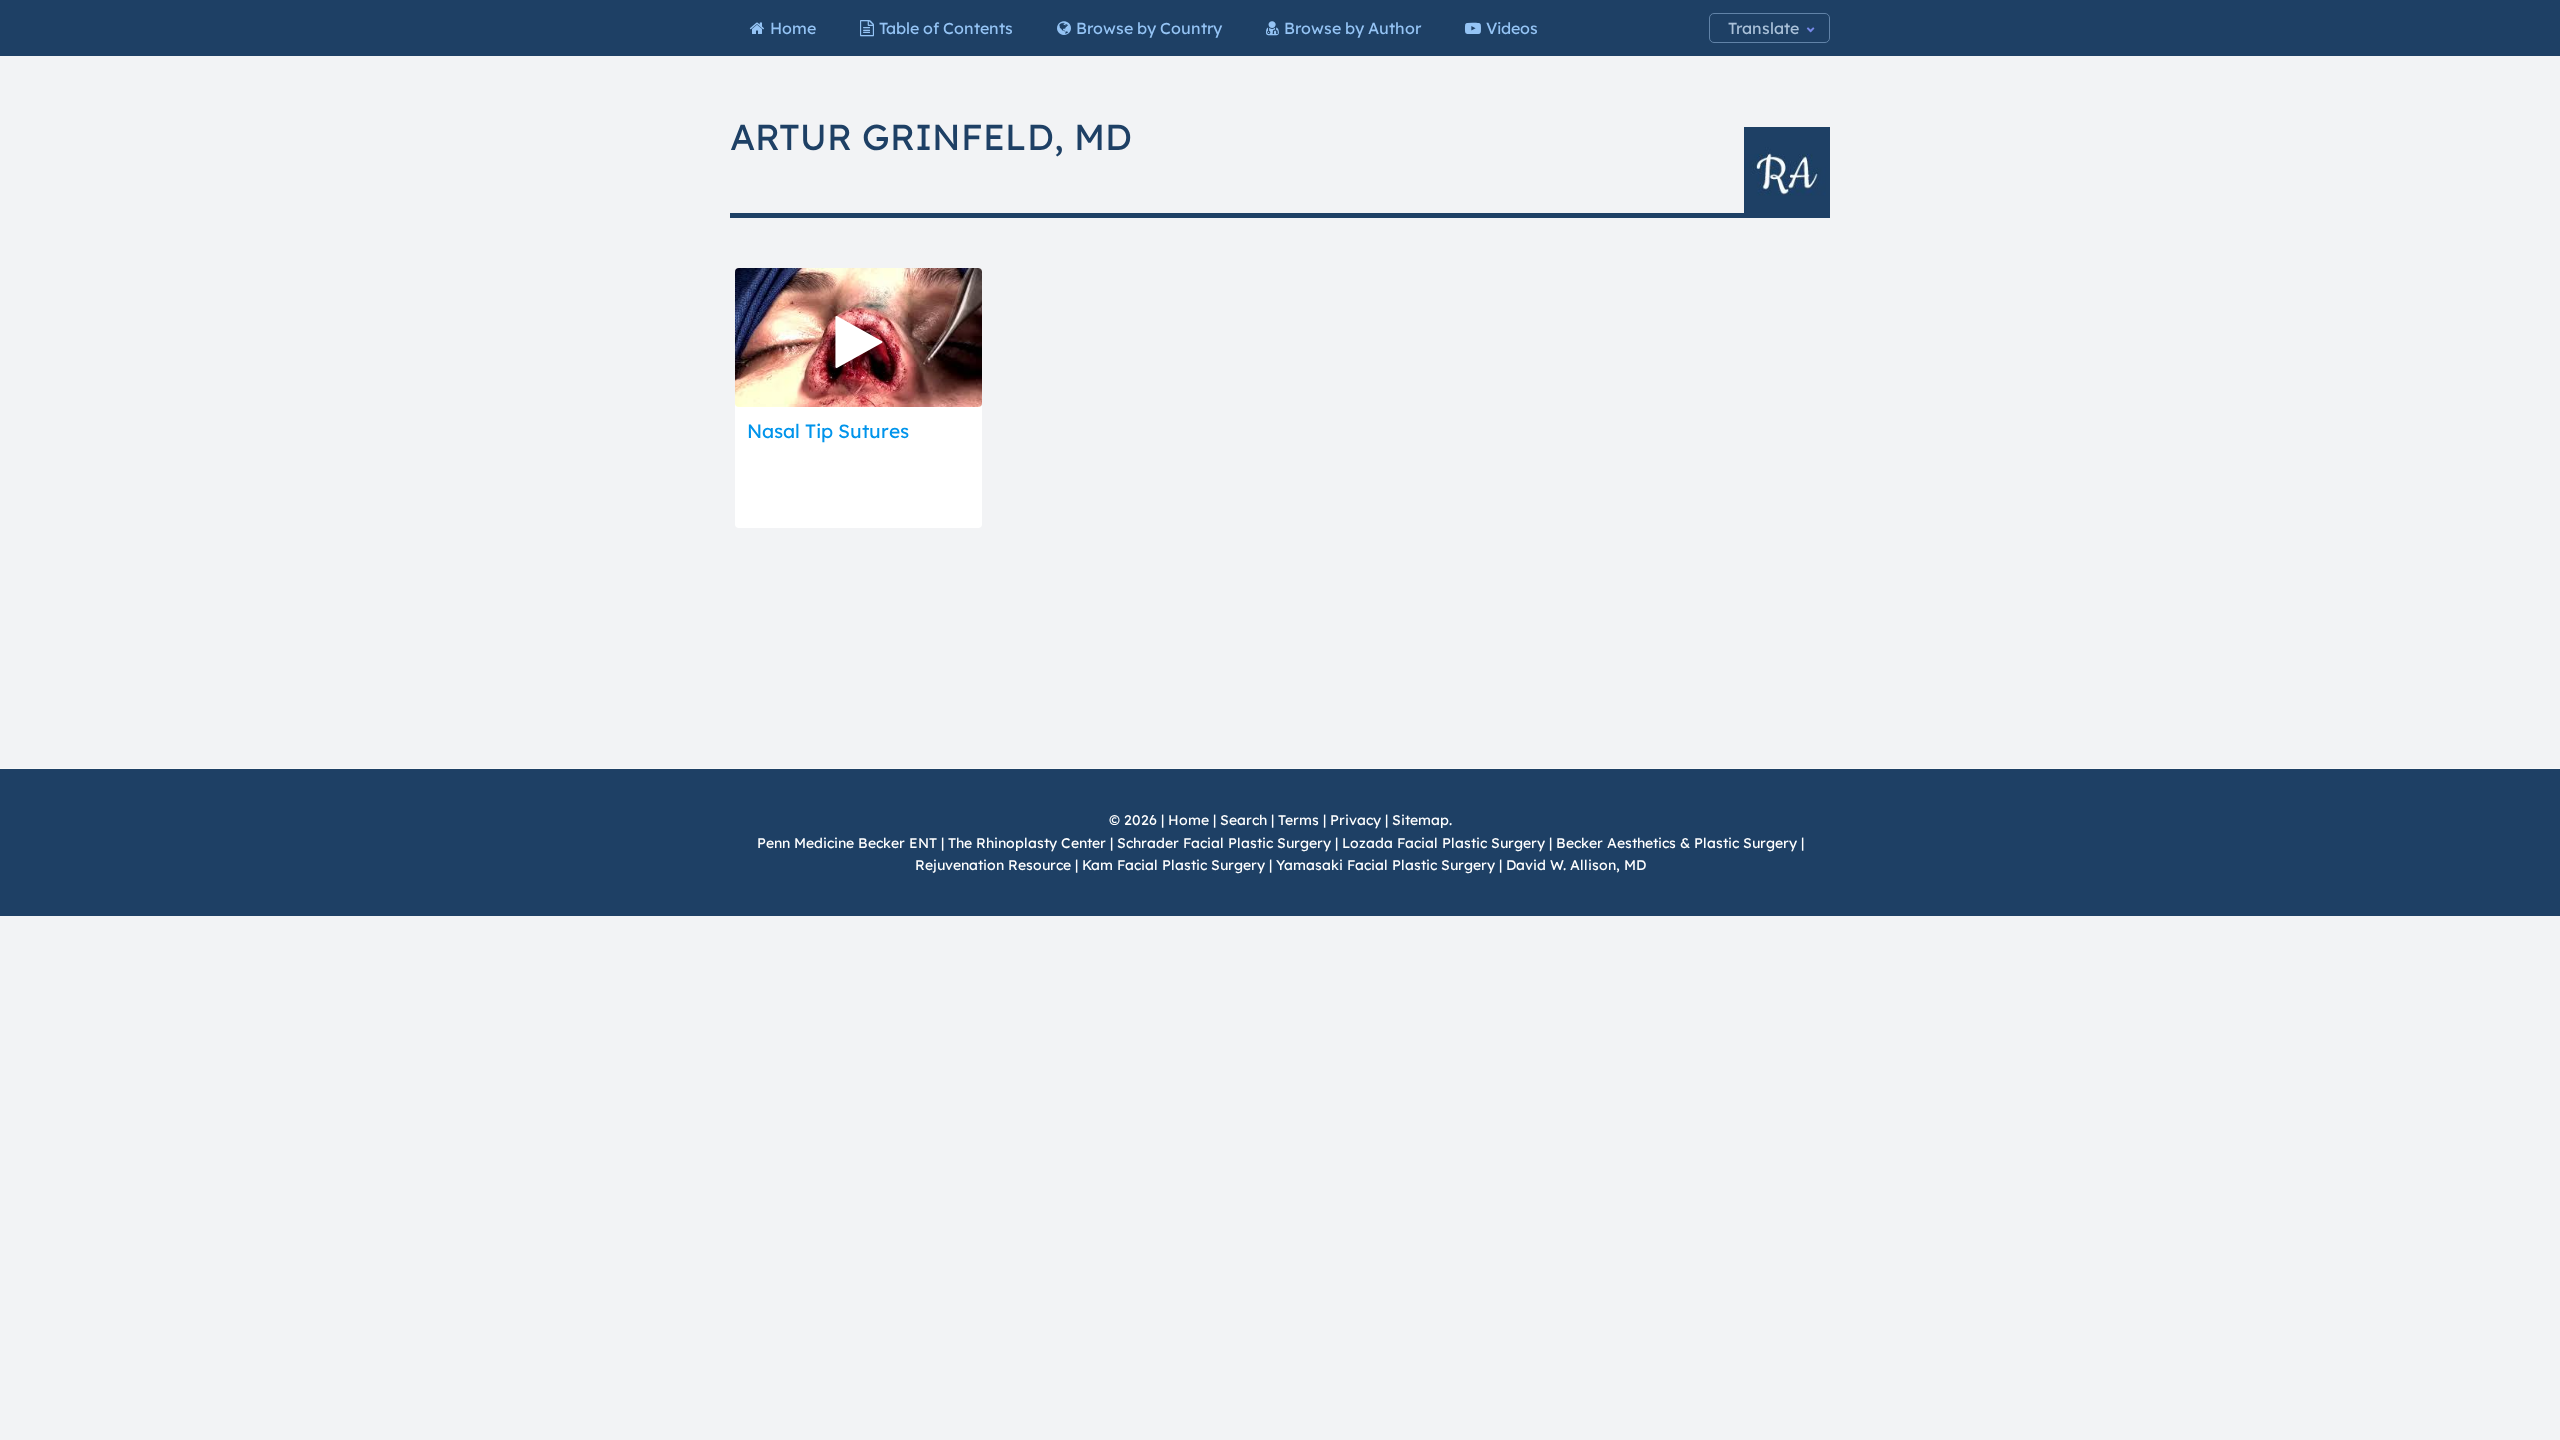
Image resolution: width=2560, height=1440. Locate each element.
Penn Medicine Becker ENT (847, 843)
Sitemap (1420, 820)
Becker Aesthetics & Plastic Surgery (1678, 843)
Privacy (1355, 820)
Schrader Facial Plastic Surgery (1224, 843)
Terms (1298, 820)
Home (1188, 820)
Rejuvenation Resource (995, 865)
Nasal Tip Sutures (828, 431)
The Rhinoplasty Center (1027, 843)
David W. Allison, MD (1576, 865)
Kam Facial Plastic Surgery (1173, 865)
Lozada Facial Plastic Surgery (1443, 843)
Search (1243, 820)
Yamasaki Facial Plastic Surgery (1385, 865)
